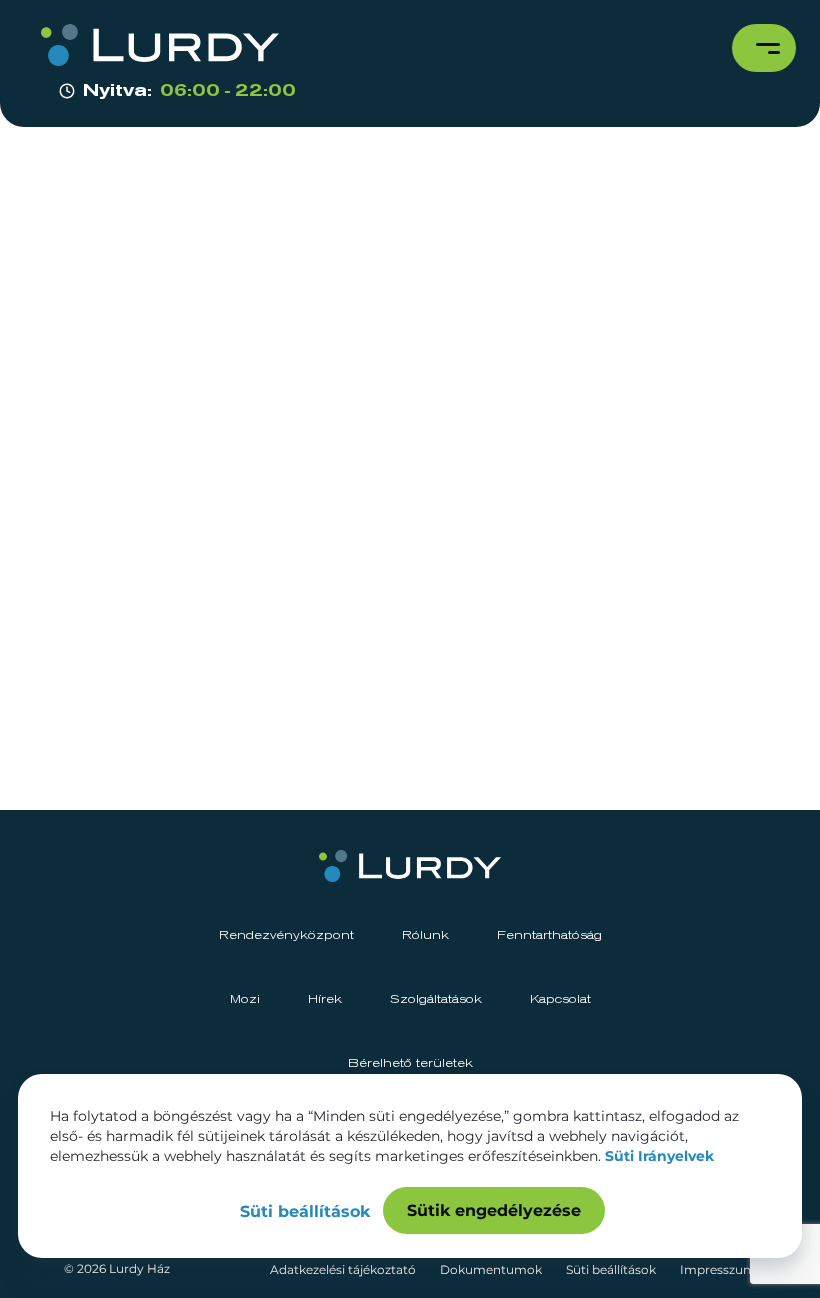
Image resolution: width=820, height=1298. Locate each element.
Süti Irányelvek (659, 1156)
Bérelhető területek (410, 1064)
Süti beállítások (611, 1269)
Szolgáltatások (436, 1000)
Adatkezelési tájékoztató (343, 1269)
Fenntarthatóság (549, 936)
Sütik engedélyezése (494, 1210)
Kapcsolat (560, 1000)
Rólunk (425, 936)
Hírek (325, 1000)
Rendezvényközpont (286, 936)
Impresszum (718, 1269)
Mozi (245, 1000)
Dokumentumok (491, 1269)
